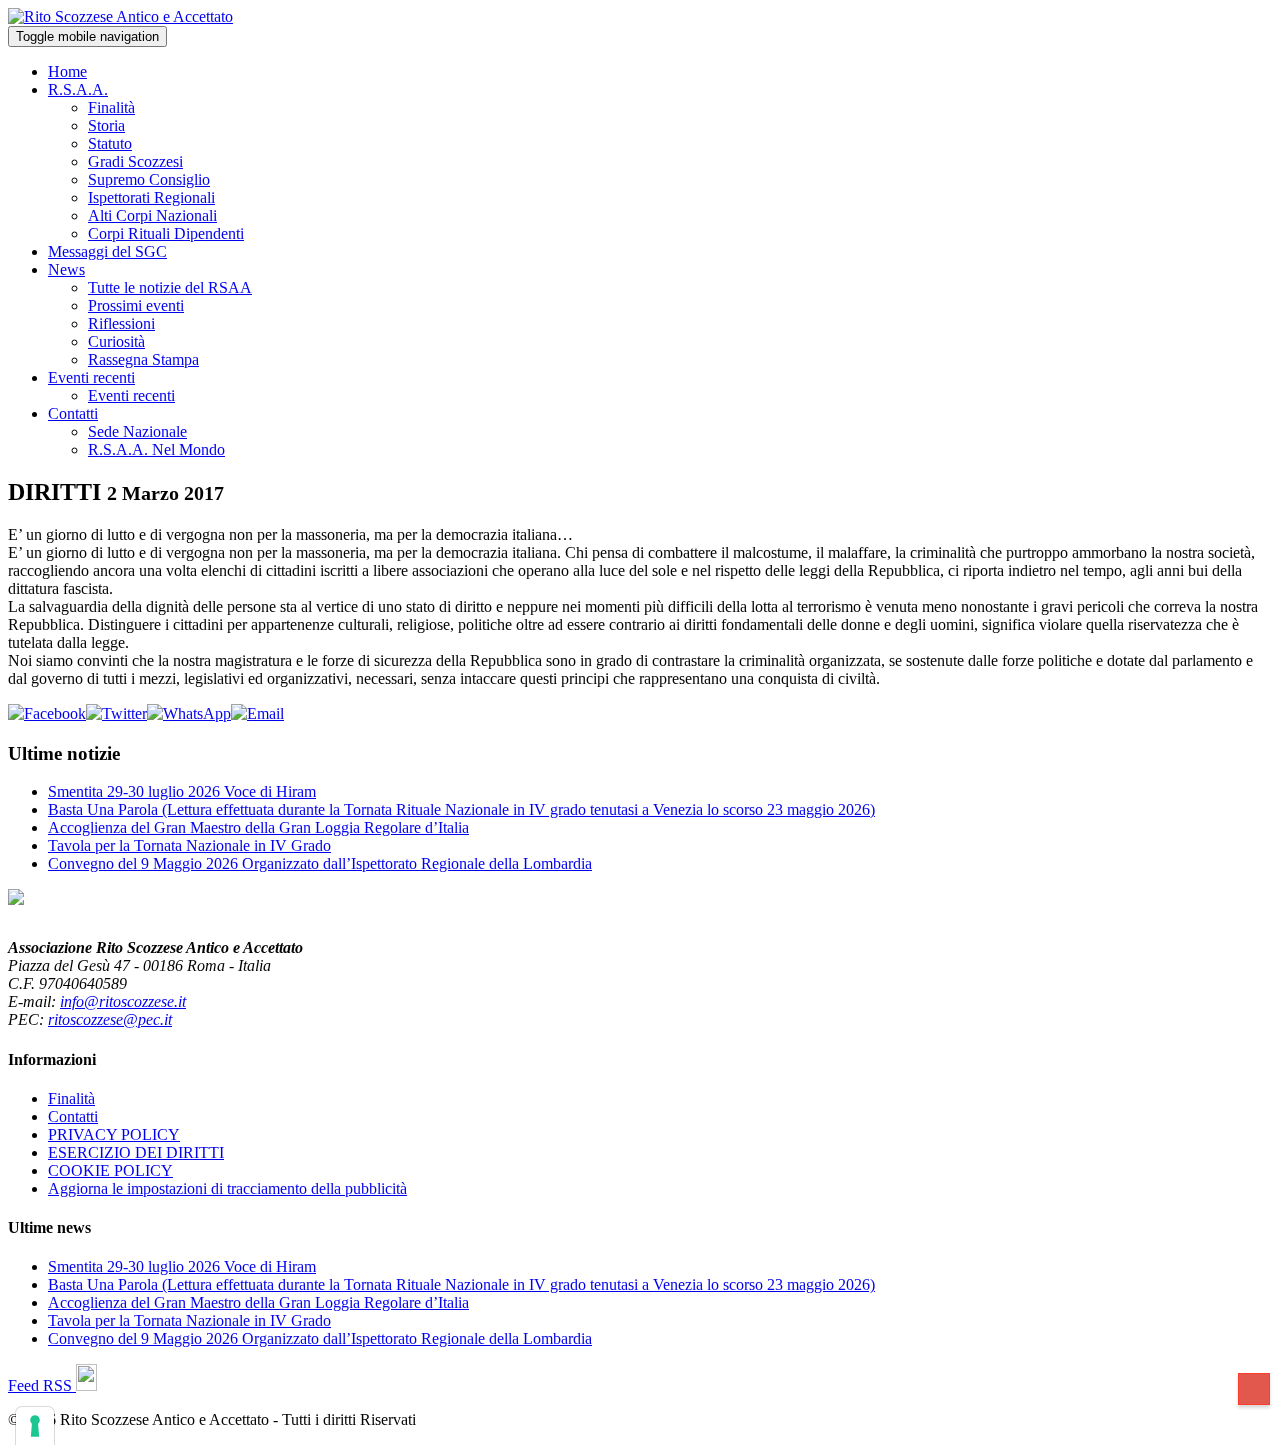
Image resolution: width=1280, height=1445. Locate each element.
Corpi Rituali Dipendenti (166, 233)
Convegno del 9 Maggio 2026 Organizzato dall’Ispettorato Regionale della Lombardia (320, 863)
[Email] (257, 713)
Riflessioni (121, 323)
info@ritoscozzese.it (123, 1001)
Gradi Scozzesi (135, 161)
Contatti (73, 413)
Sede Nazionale (137, 431)
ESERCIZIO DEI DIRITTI (136, 1152)
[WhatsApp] (189, 713)
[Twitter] (116, 713)
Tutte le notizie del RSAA (170, 287)
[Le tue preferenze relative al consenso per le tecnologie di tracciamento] (35, 1426)
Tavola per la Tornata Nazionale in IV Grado (189, 845)
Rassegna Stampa (143, 359)
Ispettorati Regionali (151, 197)
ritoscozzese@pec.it (110, 1019)
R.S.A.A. (78, 89)
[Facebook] (47, 713)
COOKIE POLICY (110, 1170)
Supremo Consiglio (149, 179)
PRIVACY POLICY (114, 1134)
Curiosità (116, 341)
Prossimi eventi (136, 305)
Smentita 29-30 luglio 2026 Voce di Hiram (182, 791)
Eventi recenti (91, 377)
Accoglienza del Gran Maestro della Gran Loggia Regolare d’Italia (258, 827)
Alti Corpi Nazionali (152, 215)
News (66, 269)
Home (67, 71)
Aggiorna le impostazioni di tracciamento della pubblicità (227, 1188)
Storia (106, 125)
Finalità (111, 107)
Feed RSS (42, 1385)
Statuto (110, 143)
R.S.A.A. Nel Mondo (156, 449)
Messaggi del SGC (107, 251)
